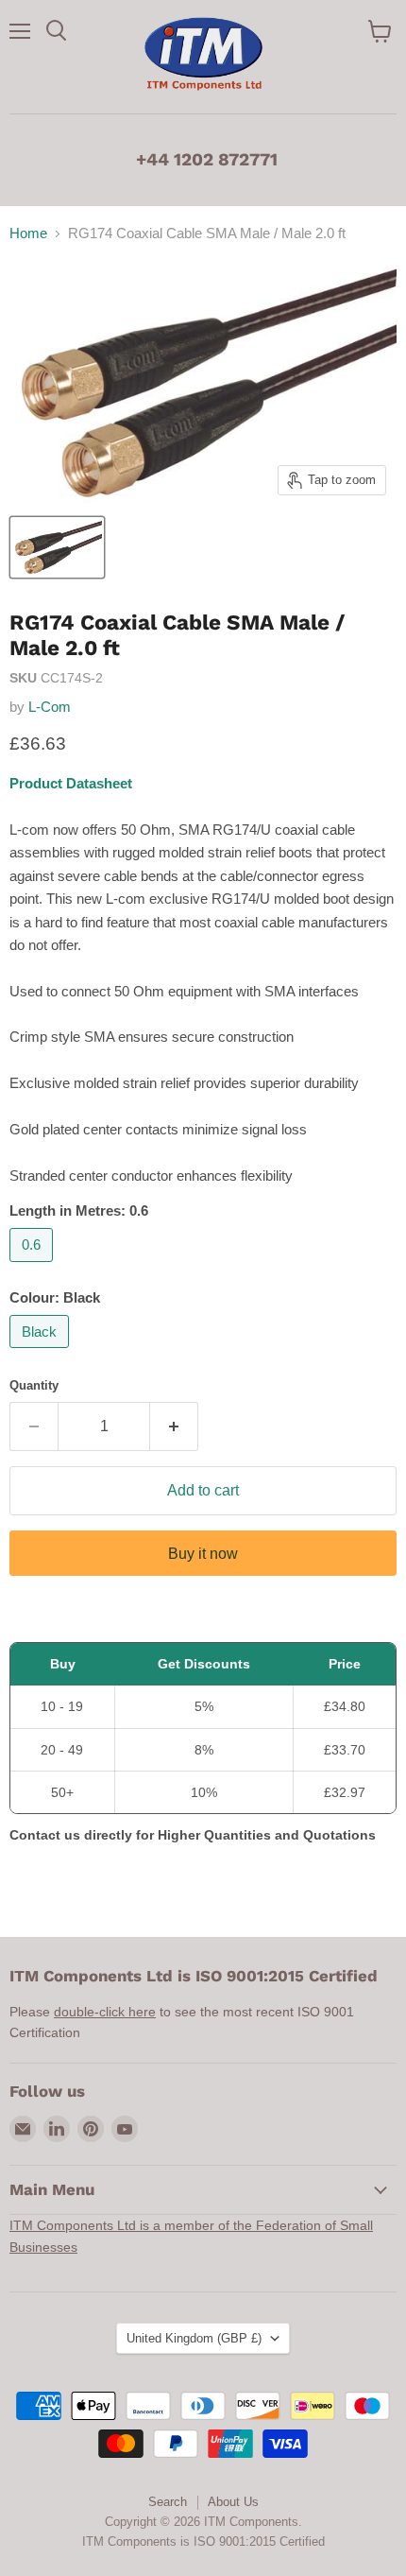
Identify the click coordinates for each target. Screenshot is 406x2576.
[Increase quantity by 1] (174, 1426)
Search (168, 2502)
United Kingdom (194, 2338)
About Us (233, 2502)
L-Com (50, 707)
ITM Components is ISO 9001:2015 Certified (203, 2541)
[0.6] (34, 1266)
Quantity (34, 1385)
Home (28, 233)
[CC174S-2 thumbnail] (57, 547)
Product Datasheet (71, 783)
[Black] (42, 1352)
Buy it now (203, 1554)
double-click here (105, 2012)
